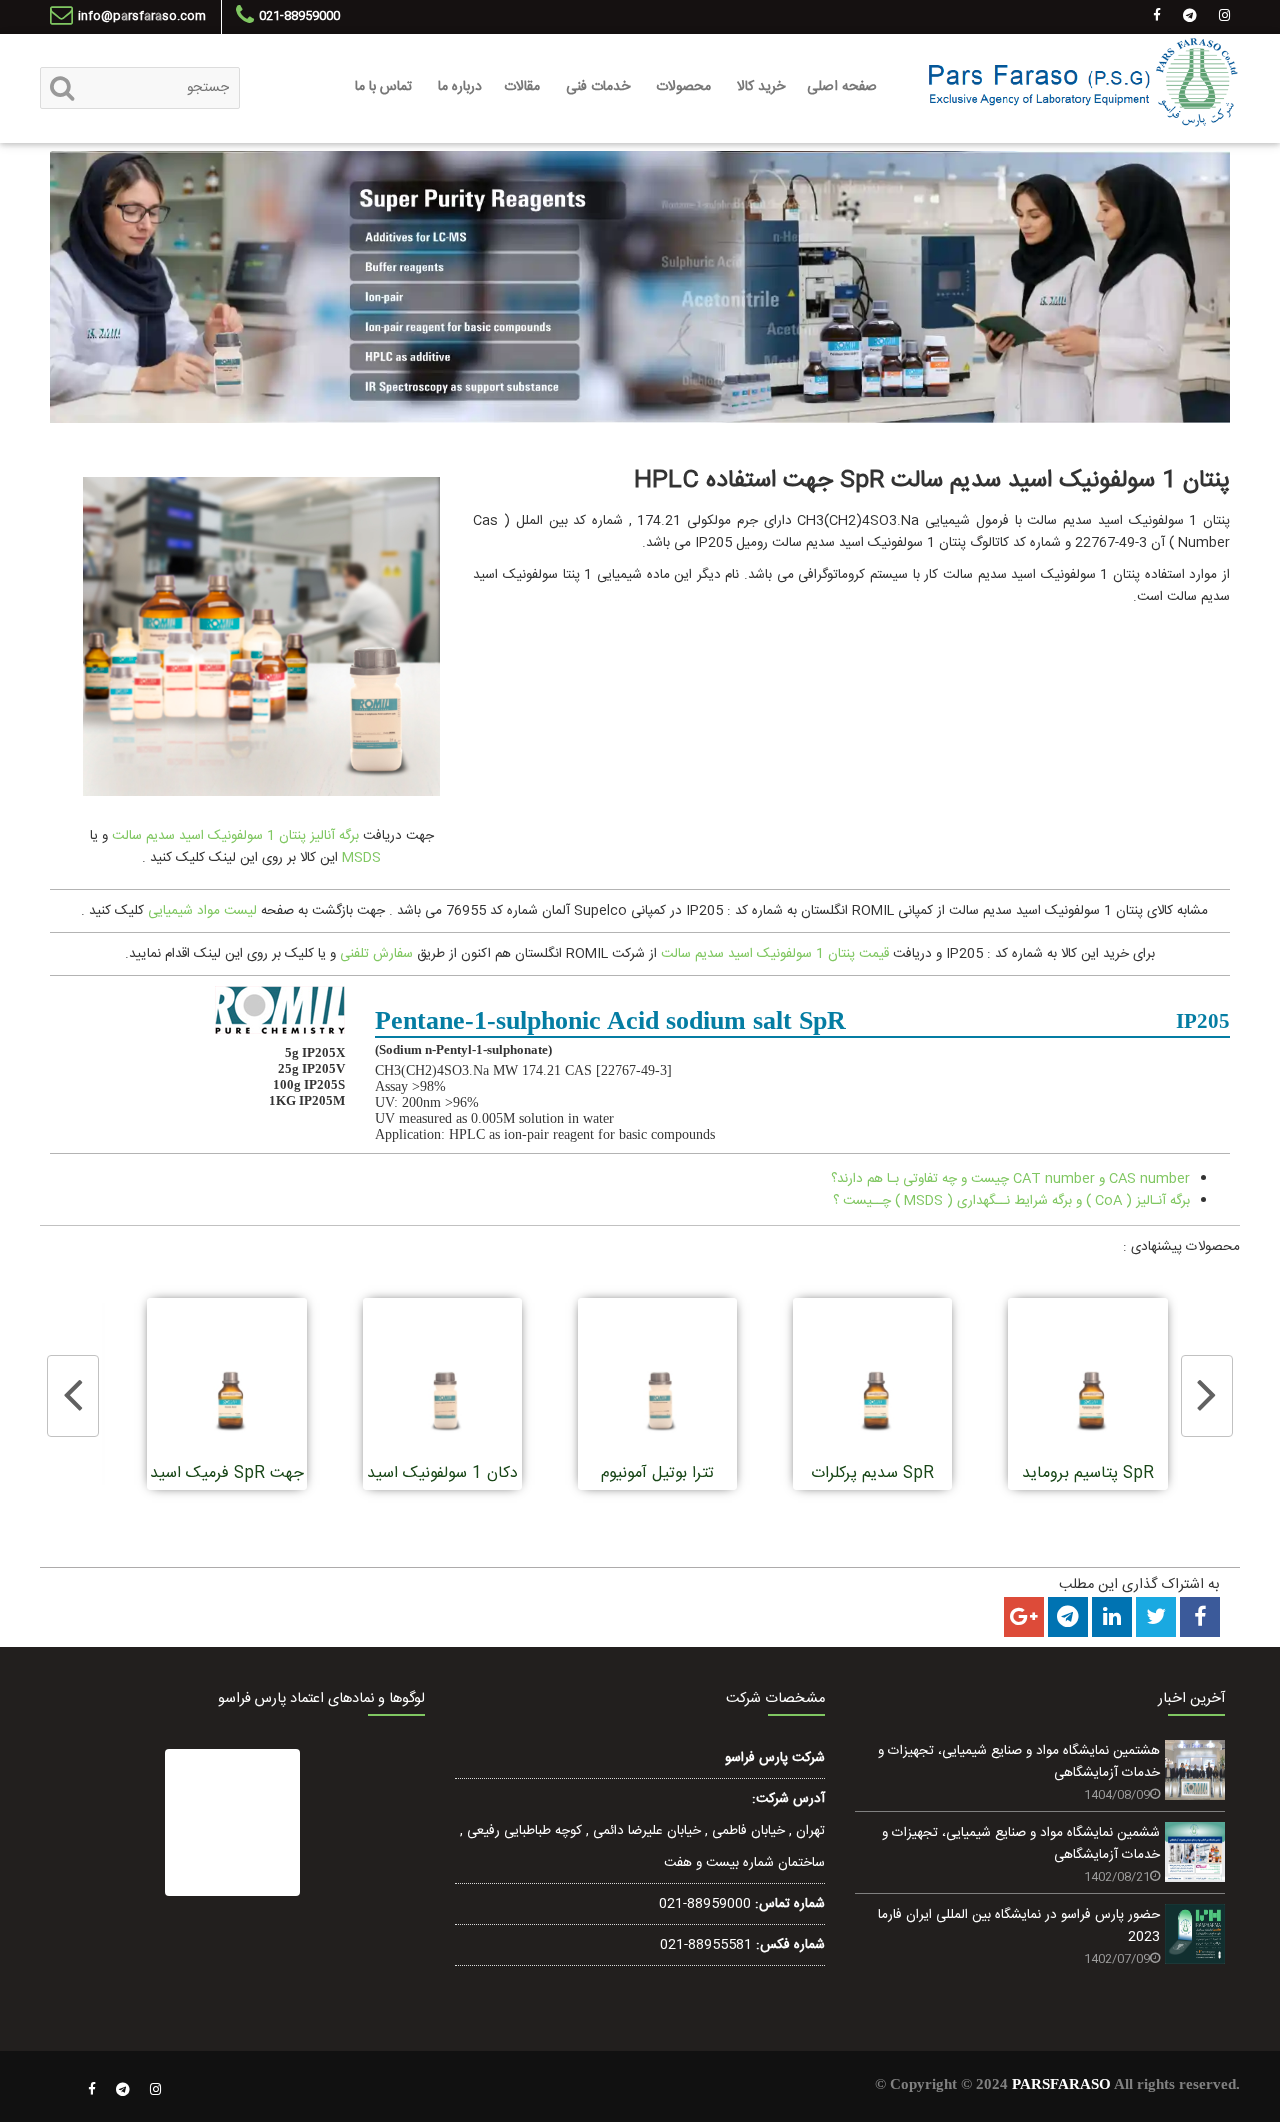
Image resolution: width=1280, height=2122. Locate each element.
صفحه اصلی (842, 87)
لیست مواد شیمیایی (202, 911)
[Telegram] (123, 2090)
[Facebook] (92, 2090)
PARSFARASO (1061, 2084)
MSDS (359, 858)
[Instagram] (156, 2090)
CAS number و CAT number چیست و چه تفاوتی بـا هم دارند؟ (1010, 1179)
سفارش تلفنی (376, 954)
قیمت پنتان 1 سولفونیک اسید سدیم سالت (775, 954)
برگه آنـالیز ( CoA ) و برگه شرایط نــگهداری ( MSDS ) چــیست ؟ (1011, 1201)
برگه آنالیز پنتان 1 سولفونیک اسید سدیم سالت (235, 836)
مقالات (522, 87)
